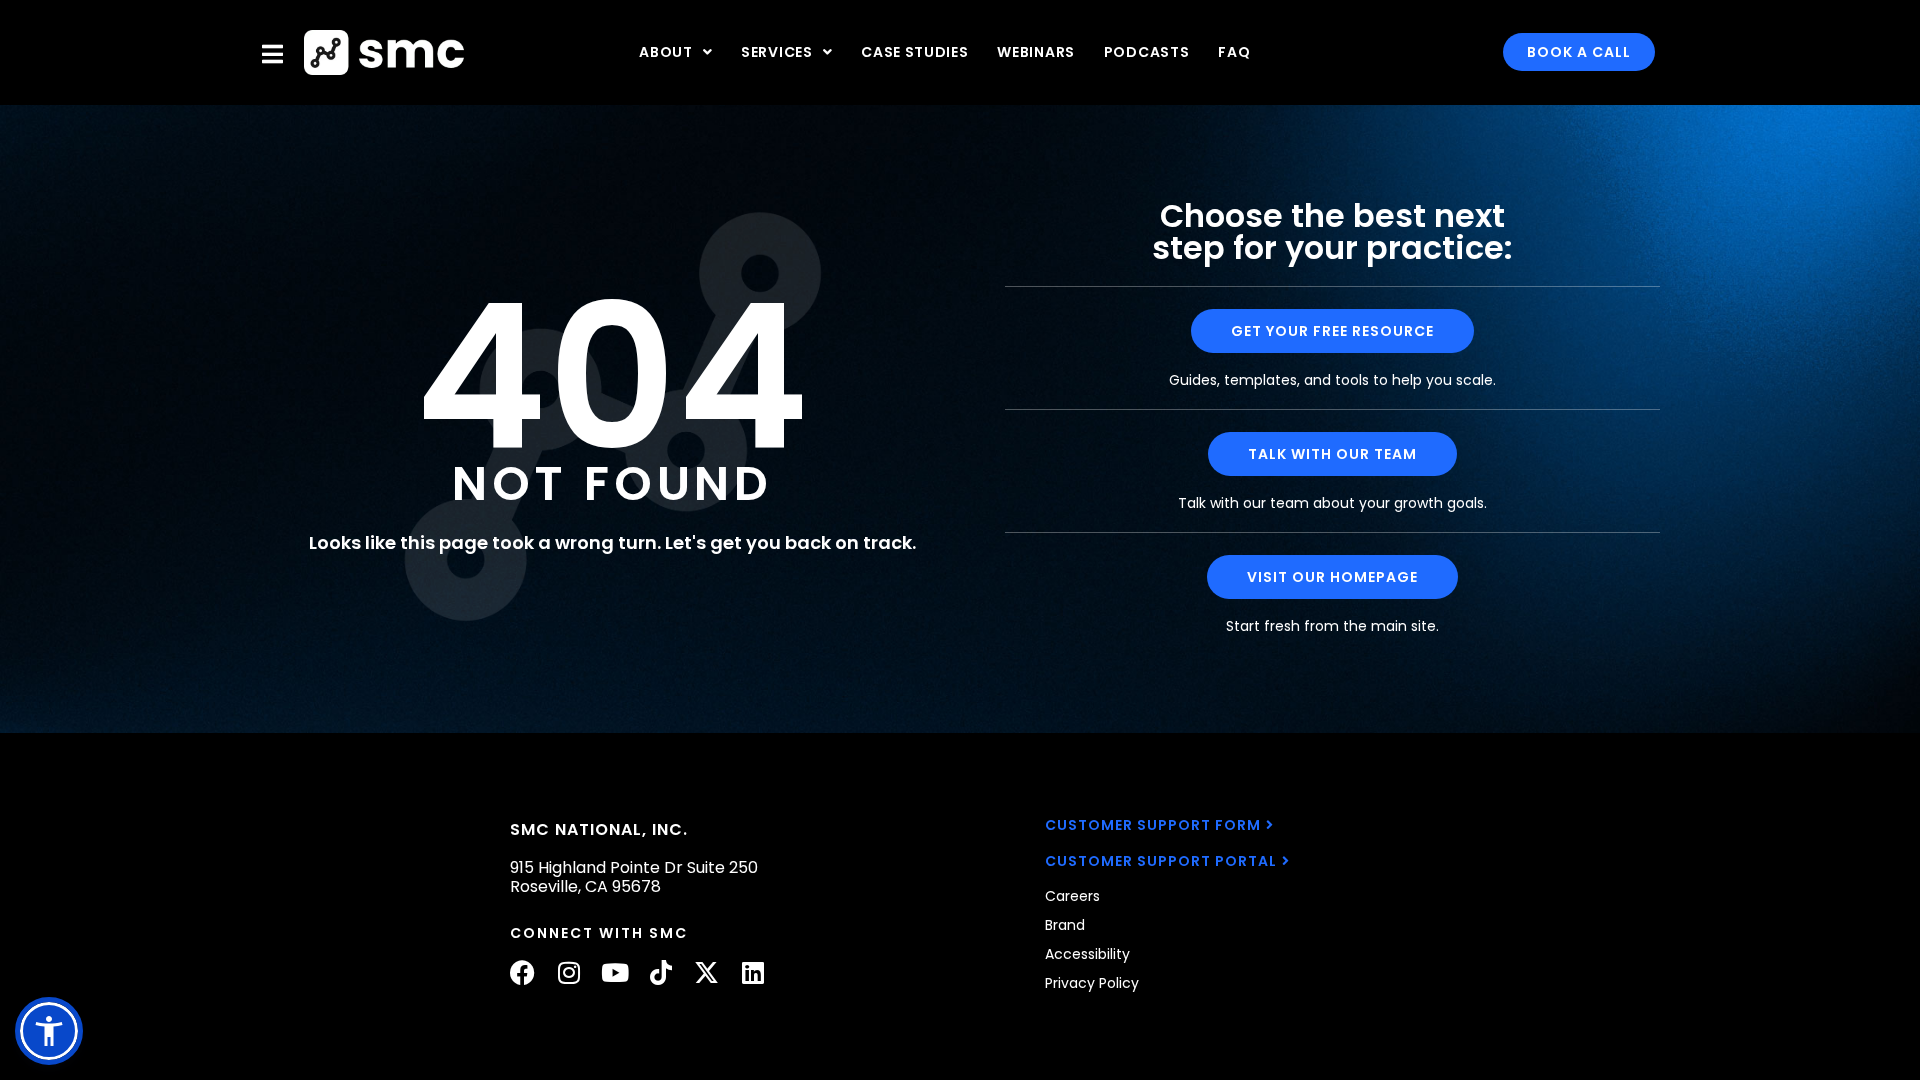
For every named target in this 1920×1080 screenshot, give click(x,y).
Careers (1072, 896)
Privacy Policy (1092, 983)
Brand (1065, 925)
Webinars (1036, 52)
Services (777, 52)
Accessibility (1087, 954)
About (666, 52)
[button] (49, 1031)
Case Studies (914, 52)
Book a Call (1579, 52)
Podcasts (1147, 52)
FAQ (1234, 52)
